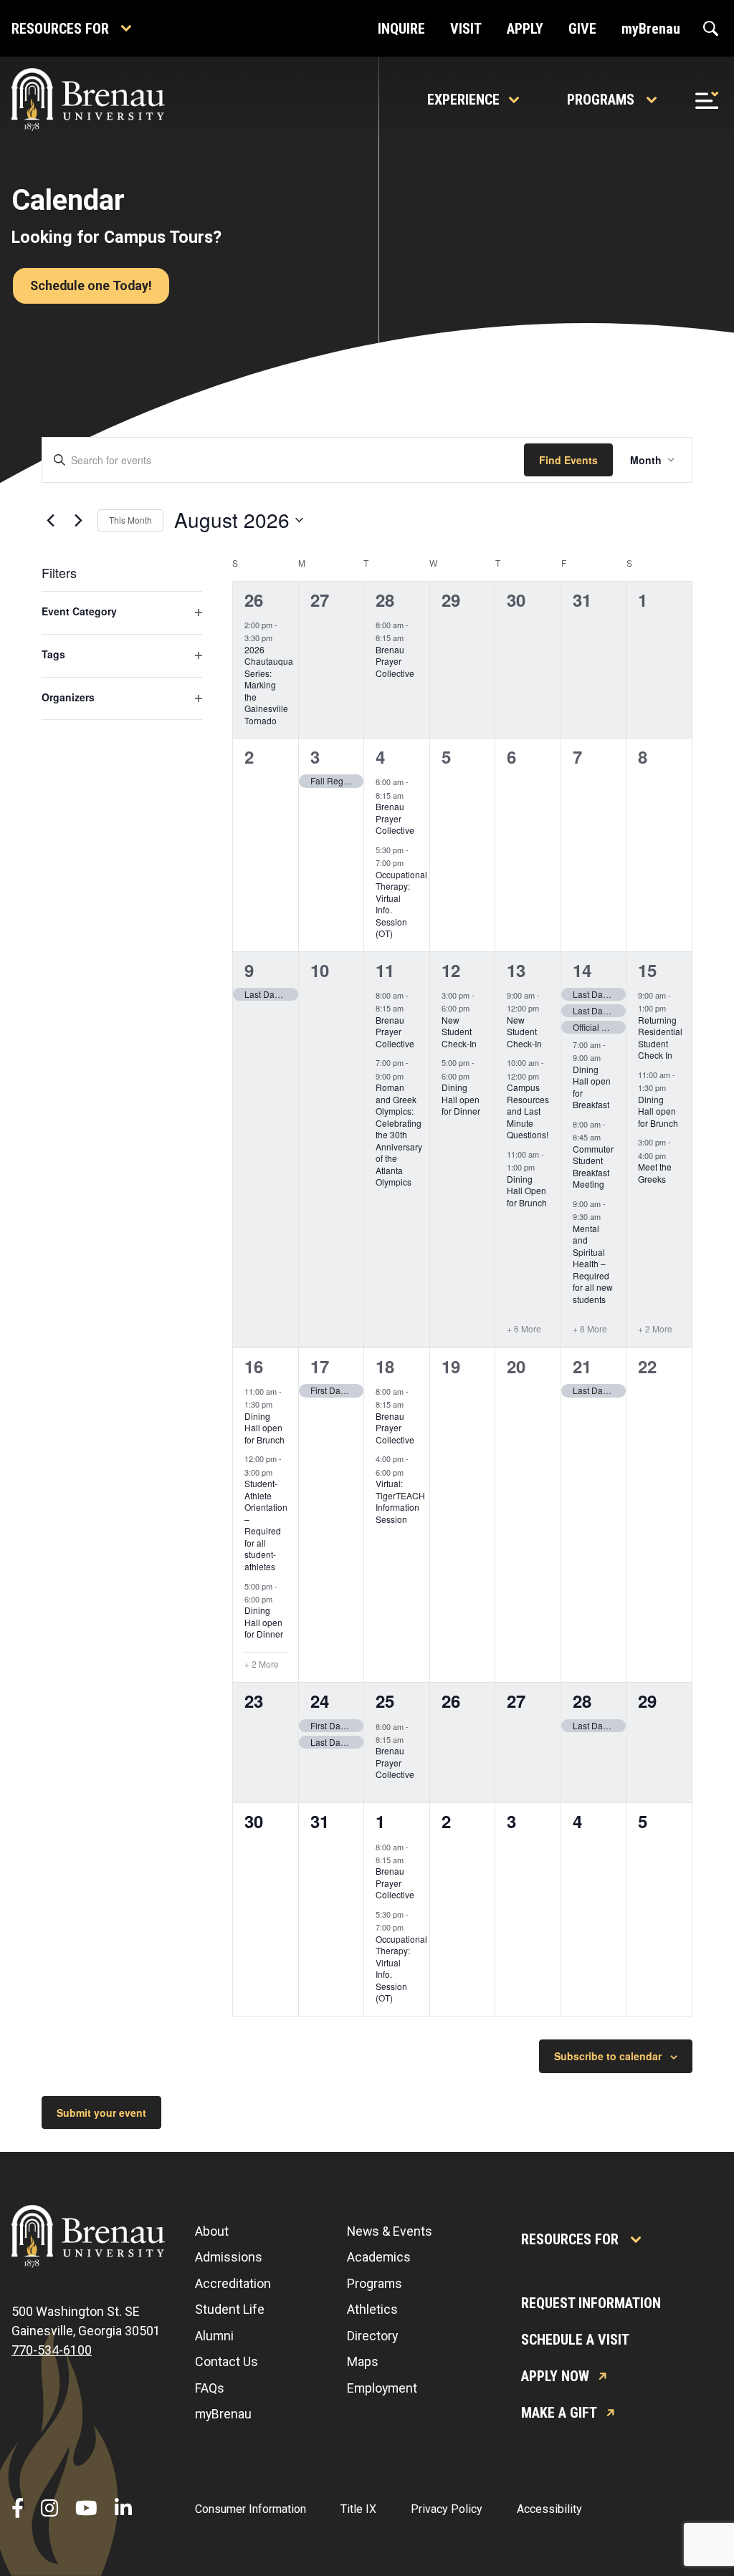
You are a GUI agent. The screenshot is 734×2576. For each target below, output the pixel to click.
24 (320, 1701)
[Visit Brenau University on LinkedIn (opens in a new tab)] (123, 2509)
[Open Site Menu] (707, 100)
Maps (363, 2361)
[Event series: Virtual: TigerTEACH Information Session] (411, 1472)
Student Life (230, 2309)
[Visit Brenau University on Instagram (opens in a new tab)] (49, 2509)
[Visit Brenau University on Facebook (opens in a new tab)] (18, 2509)
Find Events (568, 460)
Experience (463, 100)
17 (320, 1366)
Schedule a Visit (575, 2340)
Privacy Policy (447, 2509)
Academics (379, 2257)
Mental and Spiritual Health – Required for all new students (593, 1264)
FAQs (210, 2388)
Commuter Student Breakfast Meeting (593, 1167)
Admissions (229, 2257)
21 (582, 1366)
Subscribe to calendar (608, 2056)
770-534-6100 (52, 2350)
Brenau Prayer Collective (395, 661)
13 (516, 970)
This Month (130, 520)
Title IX (358, 2509)
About (212, 2231)
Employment (382, 2388)
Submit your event (101, 2113)
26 (254, 600)
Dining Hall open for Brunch (658, 1111)
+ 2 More (655, 1329)
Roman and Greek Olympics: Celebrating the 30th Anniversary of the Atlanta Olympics (399, 1134)
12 (451, 970)
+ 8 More (590, 1329)
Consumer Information (251, 2509)
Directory (372, 2336)
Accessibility (549, 2509)
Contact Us (227, 2361)
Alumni (214, 2336)
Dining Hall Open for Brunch (527, 1191)
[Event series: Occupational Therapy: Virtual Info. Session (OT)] (411, 862)
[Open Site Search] (711, 29)
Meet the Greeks (655, 1173)
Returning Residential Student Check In (660, 1038)
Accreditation (233, 2283)
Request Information (591, 2303)
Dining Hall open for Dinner (461, 1099)
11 (385, 970)
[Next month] (78, 520)
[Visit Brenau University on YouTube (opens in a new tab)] (86, 2509)
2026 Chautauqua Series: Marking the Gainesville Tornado (269, 685)
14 (582, 970)
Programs (601, 100)
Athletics (372, 2309)
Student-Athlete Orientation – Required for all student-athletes (266, 1525)
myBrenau (223, 2414)
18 (385, 1366)
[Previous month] (50, 520)
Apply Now (555, 2376)
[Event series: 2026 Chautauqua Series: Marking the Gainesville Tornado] (280, 638)
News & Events (390, 2231)
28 (385, 600)
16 (254, 1366)
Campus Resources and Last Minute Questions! (528, 1111)
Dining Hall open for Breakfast (592, 1087)
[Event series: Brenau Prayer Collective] (411, 638)
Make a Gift (559, 2413)
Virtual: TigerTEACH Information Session (400, 1501)
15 (647, 970)
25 (385, 1701)
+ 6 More (524, 1329)
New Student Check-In (459, 1032)
